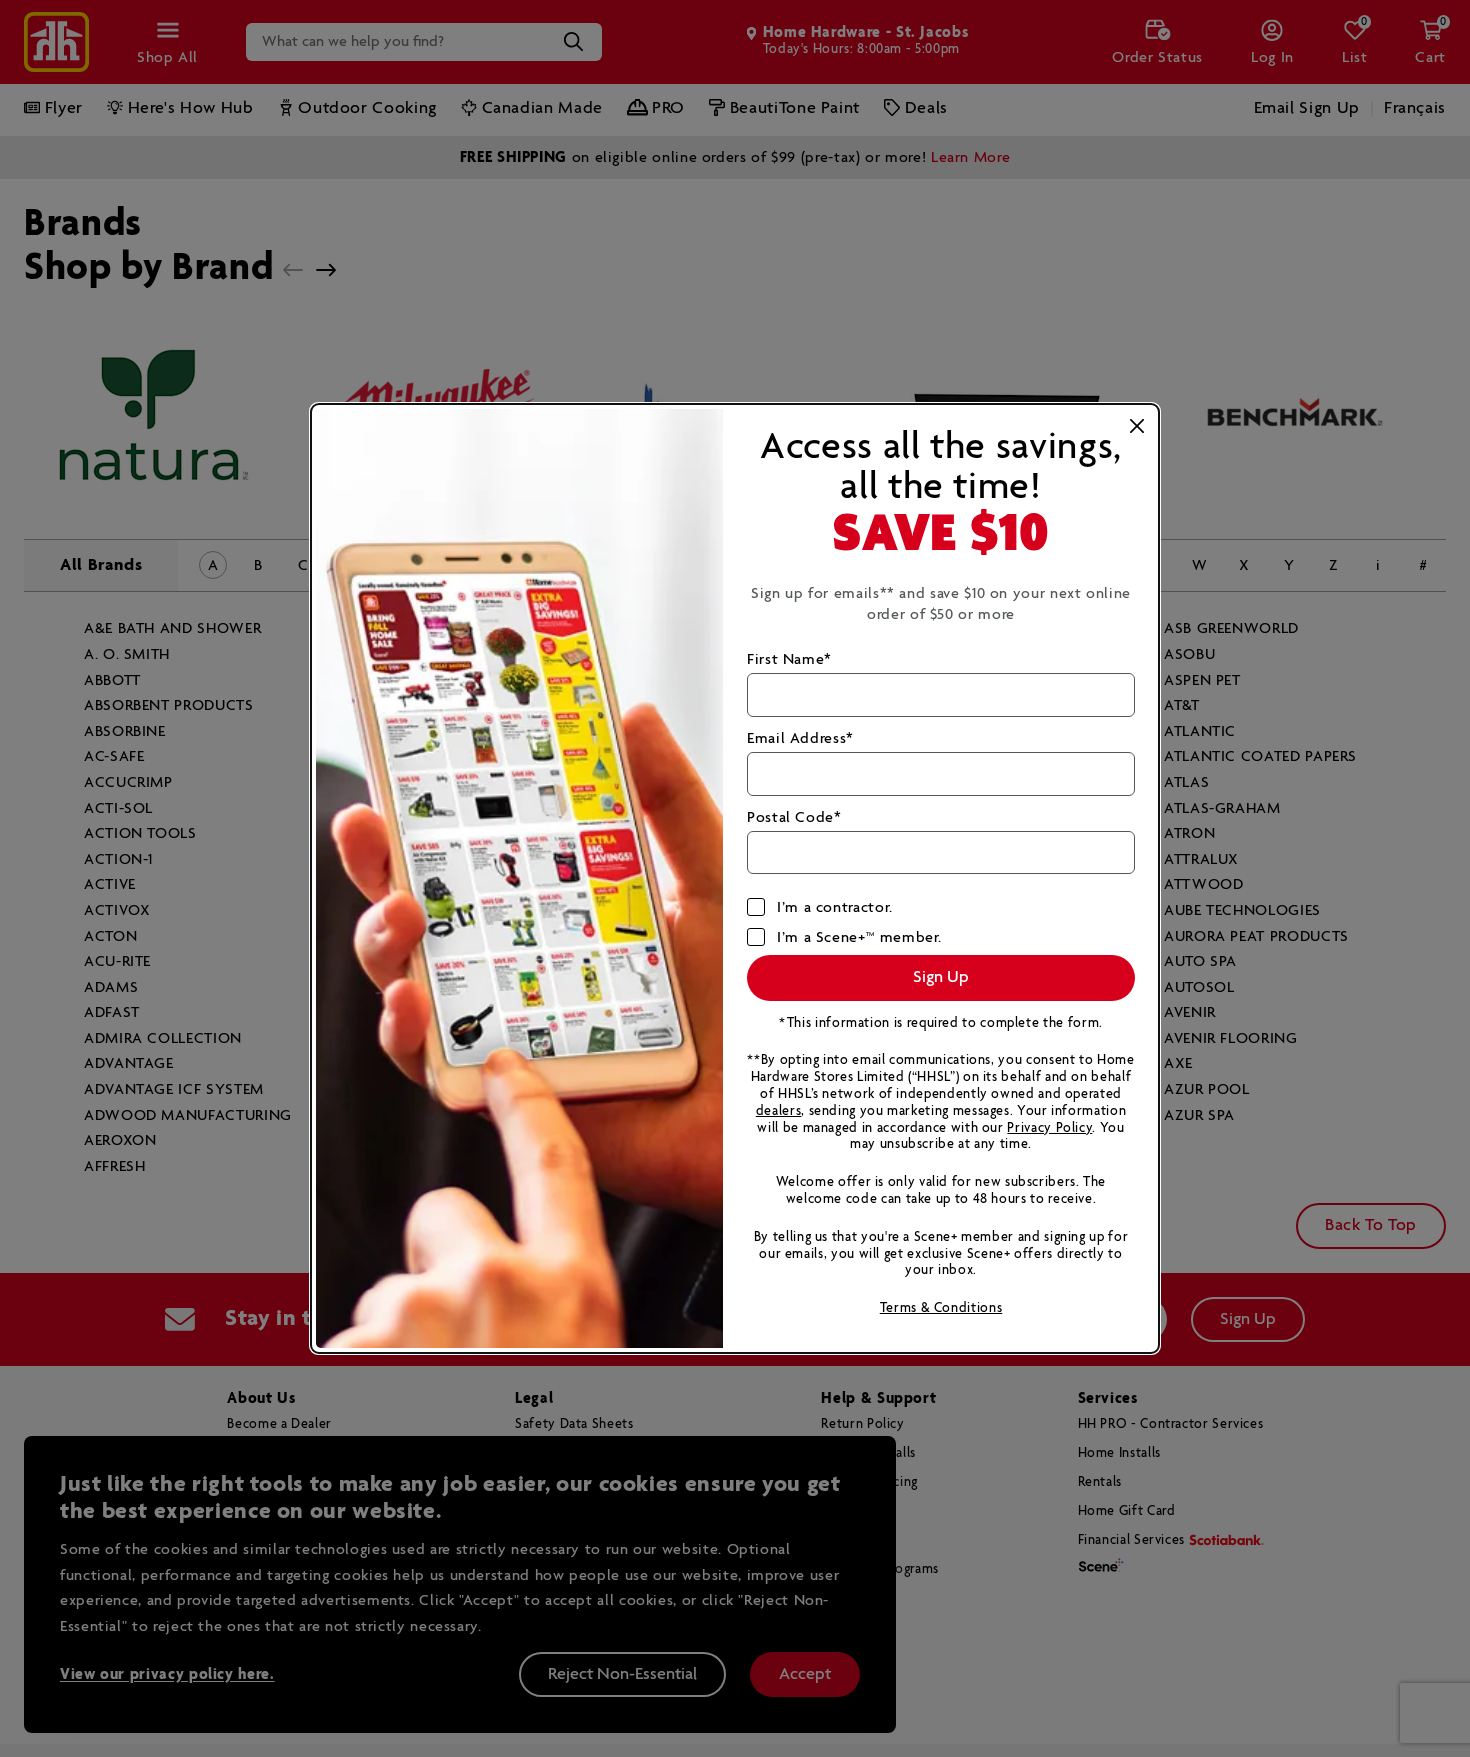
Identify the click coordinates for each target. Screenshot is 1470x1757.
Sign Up (941, 977)
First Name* (789, 659)
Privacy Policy (1049, 1128)
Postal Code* (794, 817)
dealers (778, 1111)
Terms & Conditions (941, 1308)
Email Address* (800, 738)
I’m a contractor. (835, 907)
